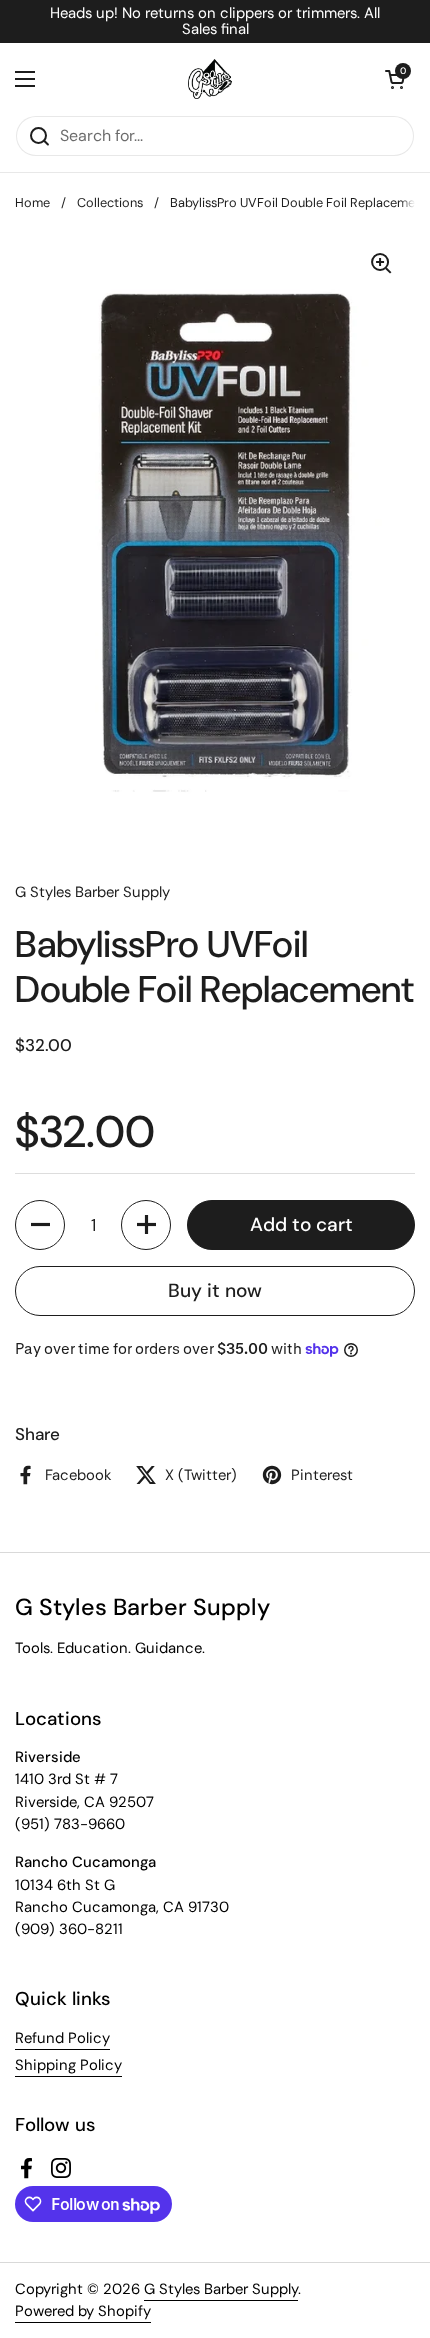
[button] (395, 79)
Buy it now (215, 1290)
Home (32, 202)
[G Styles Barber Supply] (210, 79)
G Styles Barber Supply (221, 2289)
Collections (110, 202)
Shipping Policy (68, 2065)
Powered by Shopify (83, 2311)
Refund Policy (62, 2038)
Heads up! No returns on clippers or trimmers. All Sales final (215, 21)
